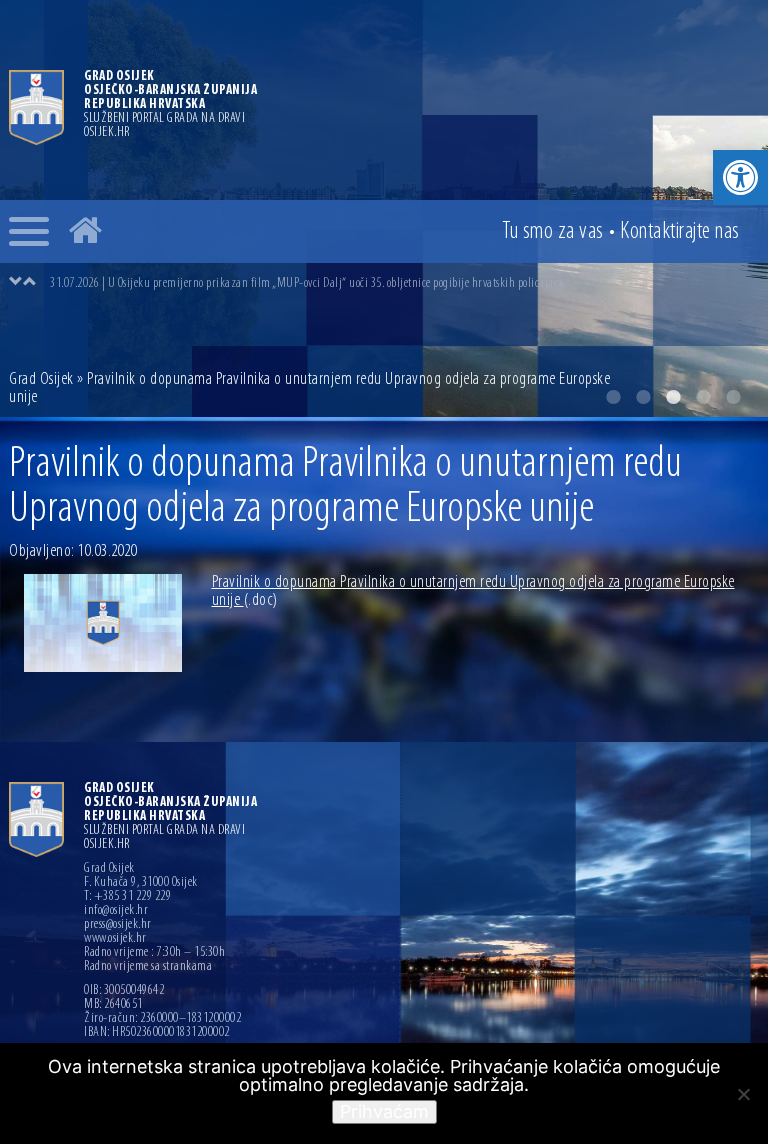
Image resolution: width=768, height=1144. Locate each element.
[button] (740, 177)
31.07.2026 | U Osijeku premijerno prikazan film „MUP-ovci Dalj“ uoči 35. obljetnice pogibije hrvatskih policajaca (307, 283)
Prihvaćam (384, 1111)
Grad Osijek (43, 380)
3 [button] (673, 397)
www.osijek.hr (115, 939)
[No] (743, 1094)
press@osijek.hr (118, 925)
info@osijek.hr (116, 911)
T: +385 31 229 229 (127, 897)
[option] (404, 283)
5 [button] (733, 397)
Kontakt (680, 232)
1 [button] (613, 397)
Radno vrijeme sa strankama (148, 967)
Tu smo (553, 232)
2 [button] (643, 397)
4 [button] (703, 397)
